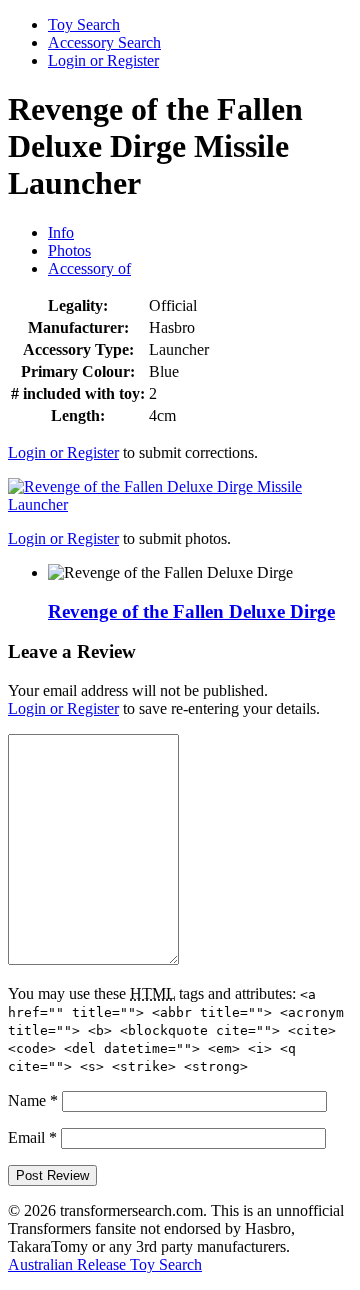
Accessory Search (104, 42)
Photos (69, 250)
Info (61, 232)
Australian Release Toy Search (105, 1264)
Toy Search (84, 24)
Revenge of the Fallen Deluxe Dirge (191, 611)
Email (32, 1137)
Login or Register (103, 60)
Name (33, 1100)
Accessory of (89, 268)
